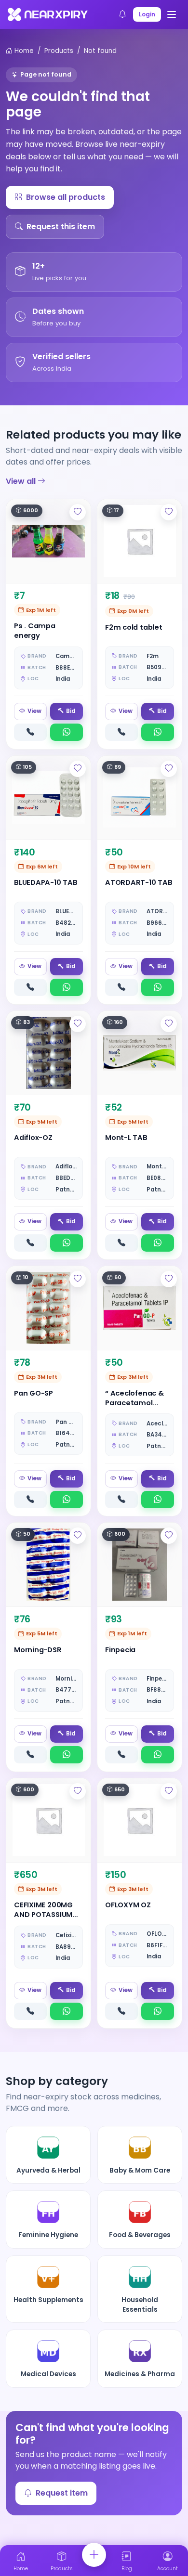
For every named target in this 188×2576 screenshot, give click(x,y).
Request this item (61, 227)
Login (147, 14)
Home (23, 51)
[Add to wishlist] (78, 512)
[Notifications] (122, 14)
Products (59, 51)
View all (22, 481)
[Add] (94, 2555)
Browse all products (66, 197)
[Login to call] (30, 732)
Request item (62, 2493)
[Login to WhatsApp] (67, 732)
